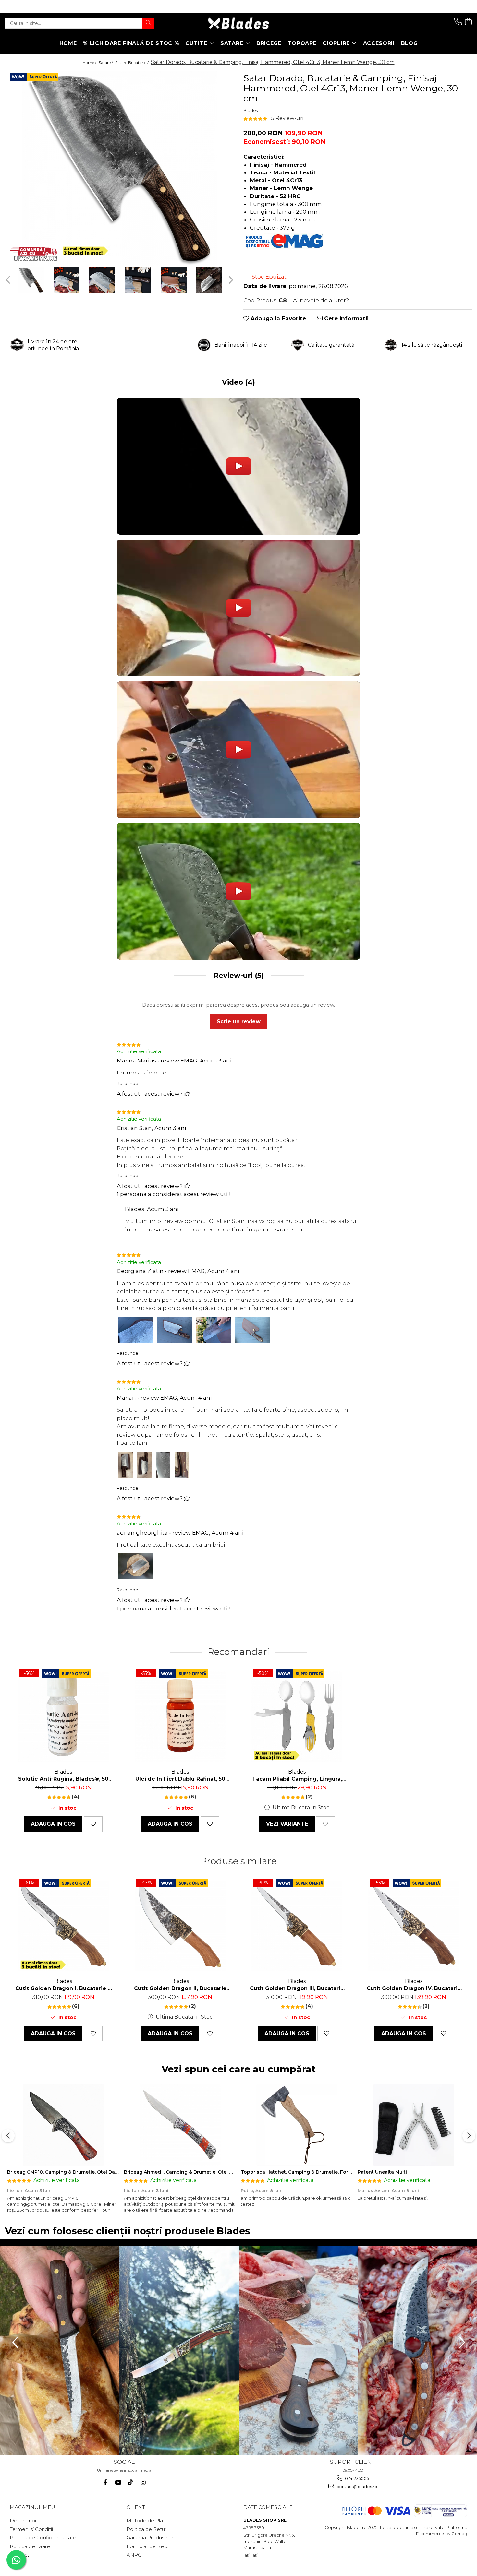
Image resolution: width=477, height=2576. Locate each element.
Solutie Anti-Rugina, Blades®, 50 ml (63, 1779)
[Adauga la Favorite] (93, 1824)
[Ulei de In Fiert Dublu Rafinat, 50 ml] (180, 1716)
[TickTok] (131, 2482)
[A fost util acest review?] (187, 1094)
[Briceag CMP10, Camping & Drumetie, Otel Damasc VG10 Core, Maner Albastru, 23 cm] (63, 2125)
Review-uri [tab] (238, 975)
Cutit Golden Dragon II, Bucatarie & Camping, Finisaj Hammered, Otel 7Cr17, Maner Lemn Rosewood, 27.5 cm (180, 1988)
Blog (410, 43)
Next (230, 280)
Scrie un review (239, 1021)
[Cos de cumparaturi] (468, 22)
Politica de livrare (30, 2546)
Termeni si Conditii (31, 2529)
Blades (251, 110)
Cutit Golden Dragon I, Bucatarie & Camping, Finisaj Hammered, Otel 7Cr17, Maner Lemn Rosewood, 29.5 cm (63, 1988)
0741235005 (356, 2478)
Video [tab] (238, 382)
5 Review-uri (287, 118)
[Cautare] (148, 23)
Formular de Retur (148, 2546)
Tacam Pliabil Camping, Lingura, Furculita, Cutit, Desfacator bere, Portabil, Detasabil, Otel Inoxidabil (297, 1779)
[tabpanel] (119, 168)
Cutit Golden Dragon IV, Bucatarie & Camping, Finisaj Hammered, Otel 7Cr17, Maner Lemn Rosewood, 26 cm (414, 1988)
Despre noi (23, 2520)
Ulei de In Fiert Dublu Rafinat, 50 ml (180, 1779)
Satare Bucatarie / (132, 62)
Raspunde (128, 1083)
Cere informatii (346, 318)
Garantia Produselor (150, 2538)
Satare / (106, 62)
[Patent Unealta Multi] (414, 2125)
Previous (9, 280)
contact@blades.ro (356, 2487)
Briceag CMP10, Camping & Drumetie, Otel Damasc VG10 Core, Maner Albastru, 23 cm (108, 2172)
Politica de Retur (147, 2529)
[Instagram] (143, 2482)
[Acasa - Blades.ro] (238, 23)
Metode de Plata (147, 2520)
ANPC (134, 2555)
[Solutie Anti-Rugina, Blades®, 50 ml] (63, 1716)
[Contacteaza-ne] (458, 22)
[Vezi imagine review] (136, 1331)
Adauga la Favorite (277, 318)
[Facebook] (105, 2482)
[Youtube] (118, 2482)
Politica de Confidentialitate (43, 2538)
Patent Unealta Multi (382, 2172)
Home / (90, 62)
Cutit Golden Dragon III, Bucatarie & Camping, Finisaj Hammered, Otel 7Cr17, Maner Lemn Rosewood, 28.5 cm (297, 1988)
